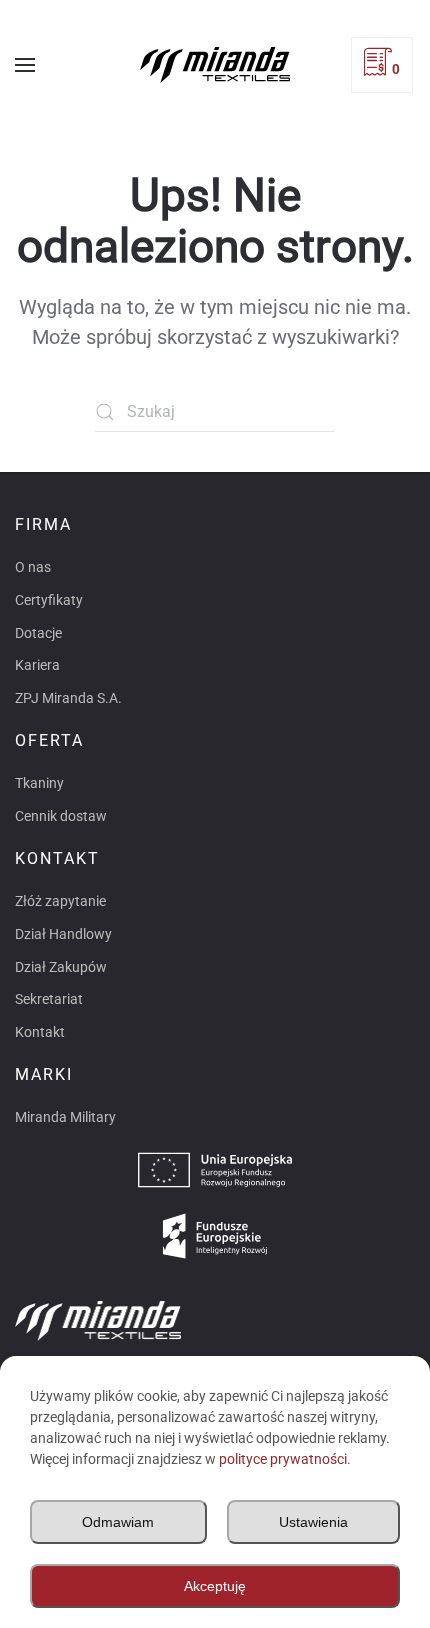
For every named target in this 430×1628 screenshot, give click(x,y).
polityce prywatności (283, 1459)
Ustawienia (313, 1522)
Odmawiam (118, 1522)
